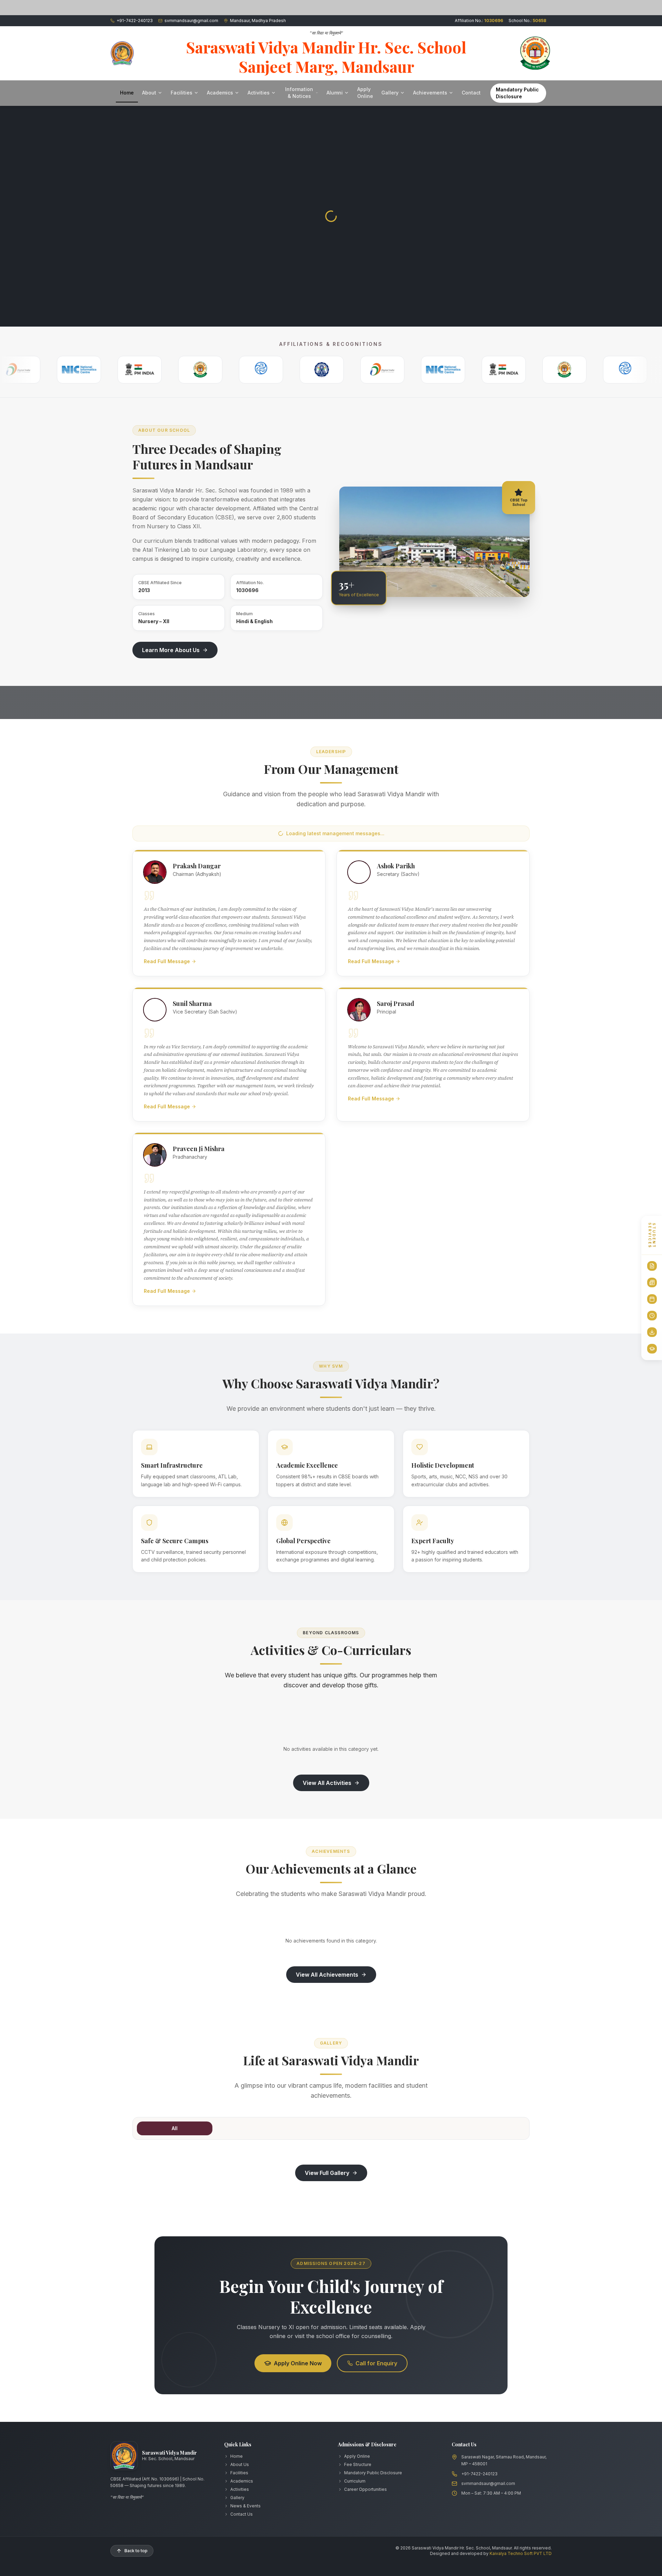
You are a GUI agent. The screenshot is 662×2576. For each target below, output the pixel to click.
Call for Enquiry (376, 2363)
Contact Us (242, 2514)
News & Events (245, 2506)
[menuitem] (652, 1266)
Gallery (390, 93)
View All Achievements (327, 1975)
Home (127, 93)
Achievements (430, 93)
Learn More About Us (171, 650)
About (149, 93)
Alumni (335, 93)
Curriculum (355, 2481)
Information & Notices (299, 93)
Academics (220, 93)
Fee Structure (358, 2464)
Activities (259, 93)
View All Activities (327, 1783)
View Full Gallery (327, 2173)
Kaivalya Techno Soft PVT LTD (521, 2553)
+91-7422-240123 (479, 2474)
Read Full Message (167, 961)
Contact (471, 93)
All (175, 2128)
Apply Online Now (298, 2363)
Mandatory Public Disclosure (517, 93)
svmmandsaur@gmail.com (488, 2483)
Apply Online (365, 93)
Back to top (136, 2551)
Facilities (182, 93)
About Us (240, 2464)
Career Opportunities (365, 2489)
